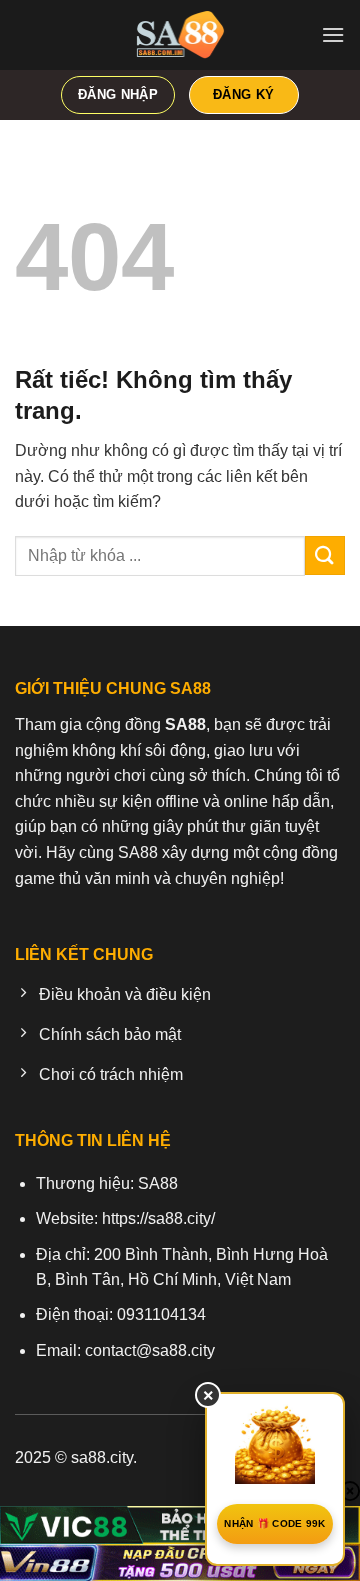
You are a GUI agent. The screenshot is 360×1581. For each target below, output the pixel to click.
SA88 (158, 1183)
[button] (333, 34)
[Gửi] (325, 555)
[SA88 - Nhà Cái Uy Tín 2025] (180, 35)
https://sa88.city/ (158, 1218)
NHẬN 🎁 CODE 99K (275, 1523)
